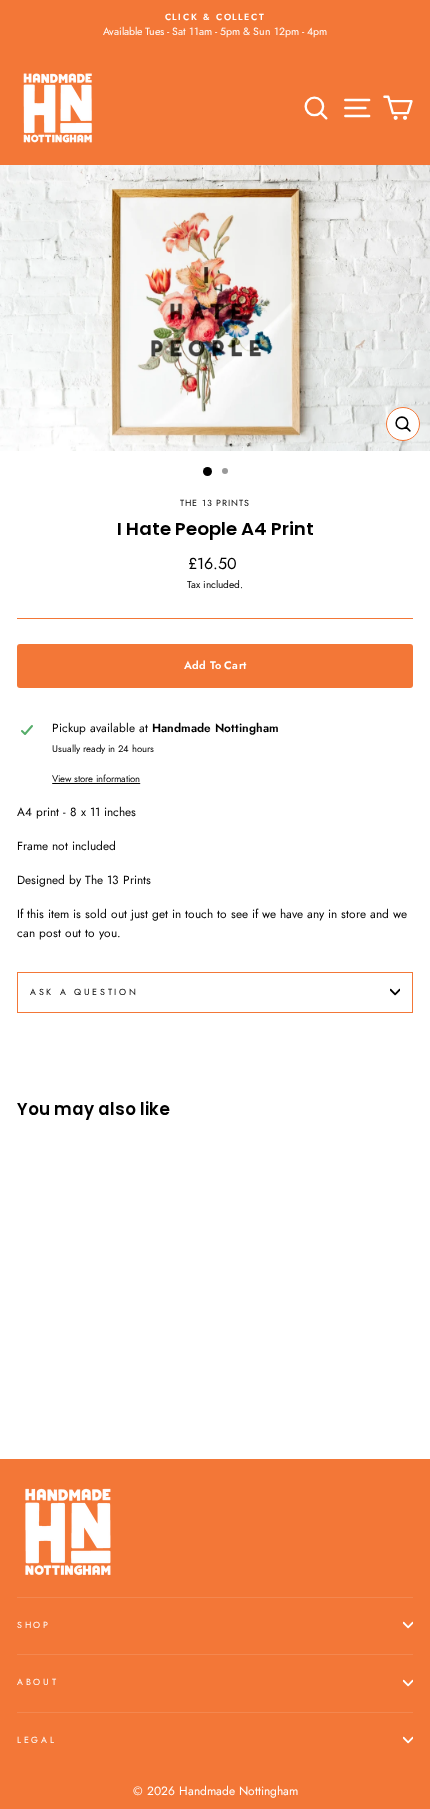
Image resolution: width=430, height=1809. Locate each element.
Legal (36, 1739)
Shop (34, 1624)
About (37, 1681)
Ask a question (84, 991)
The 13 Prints (215, 502)
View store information (96, 779)
